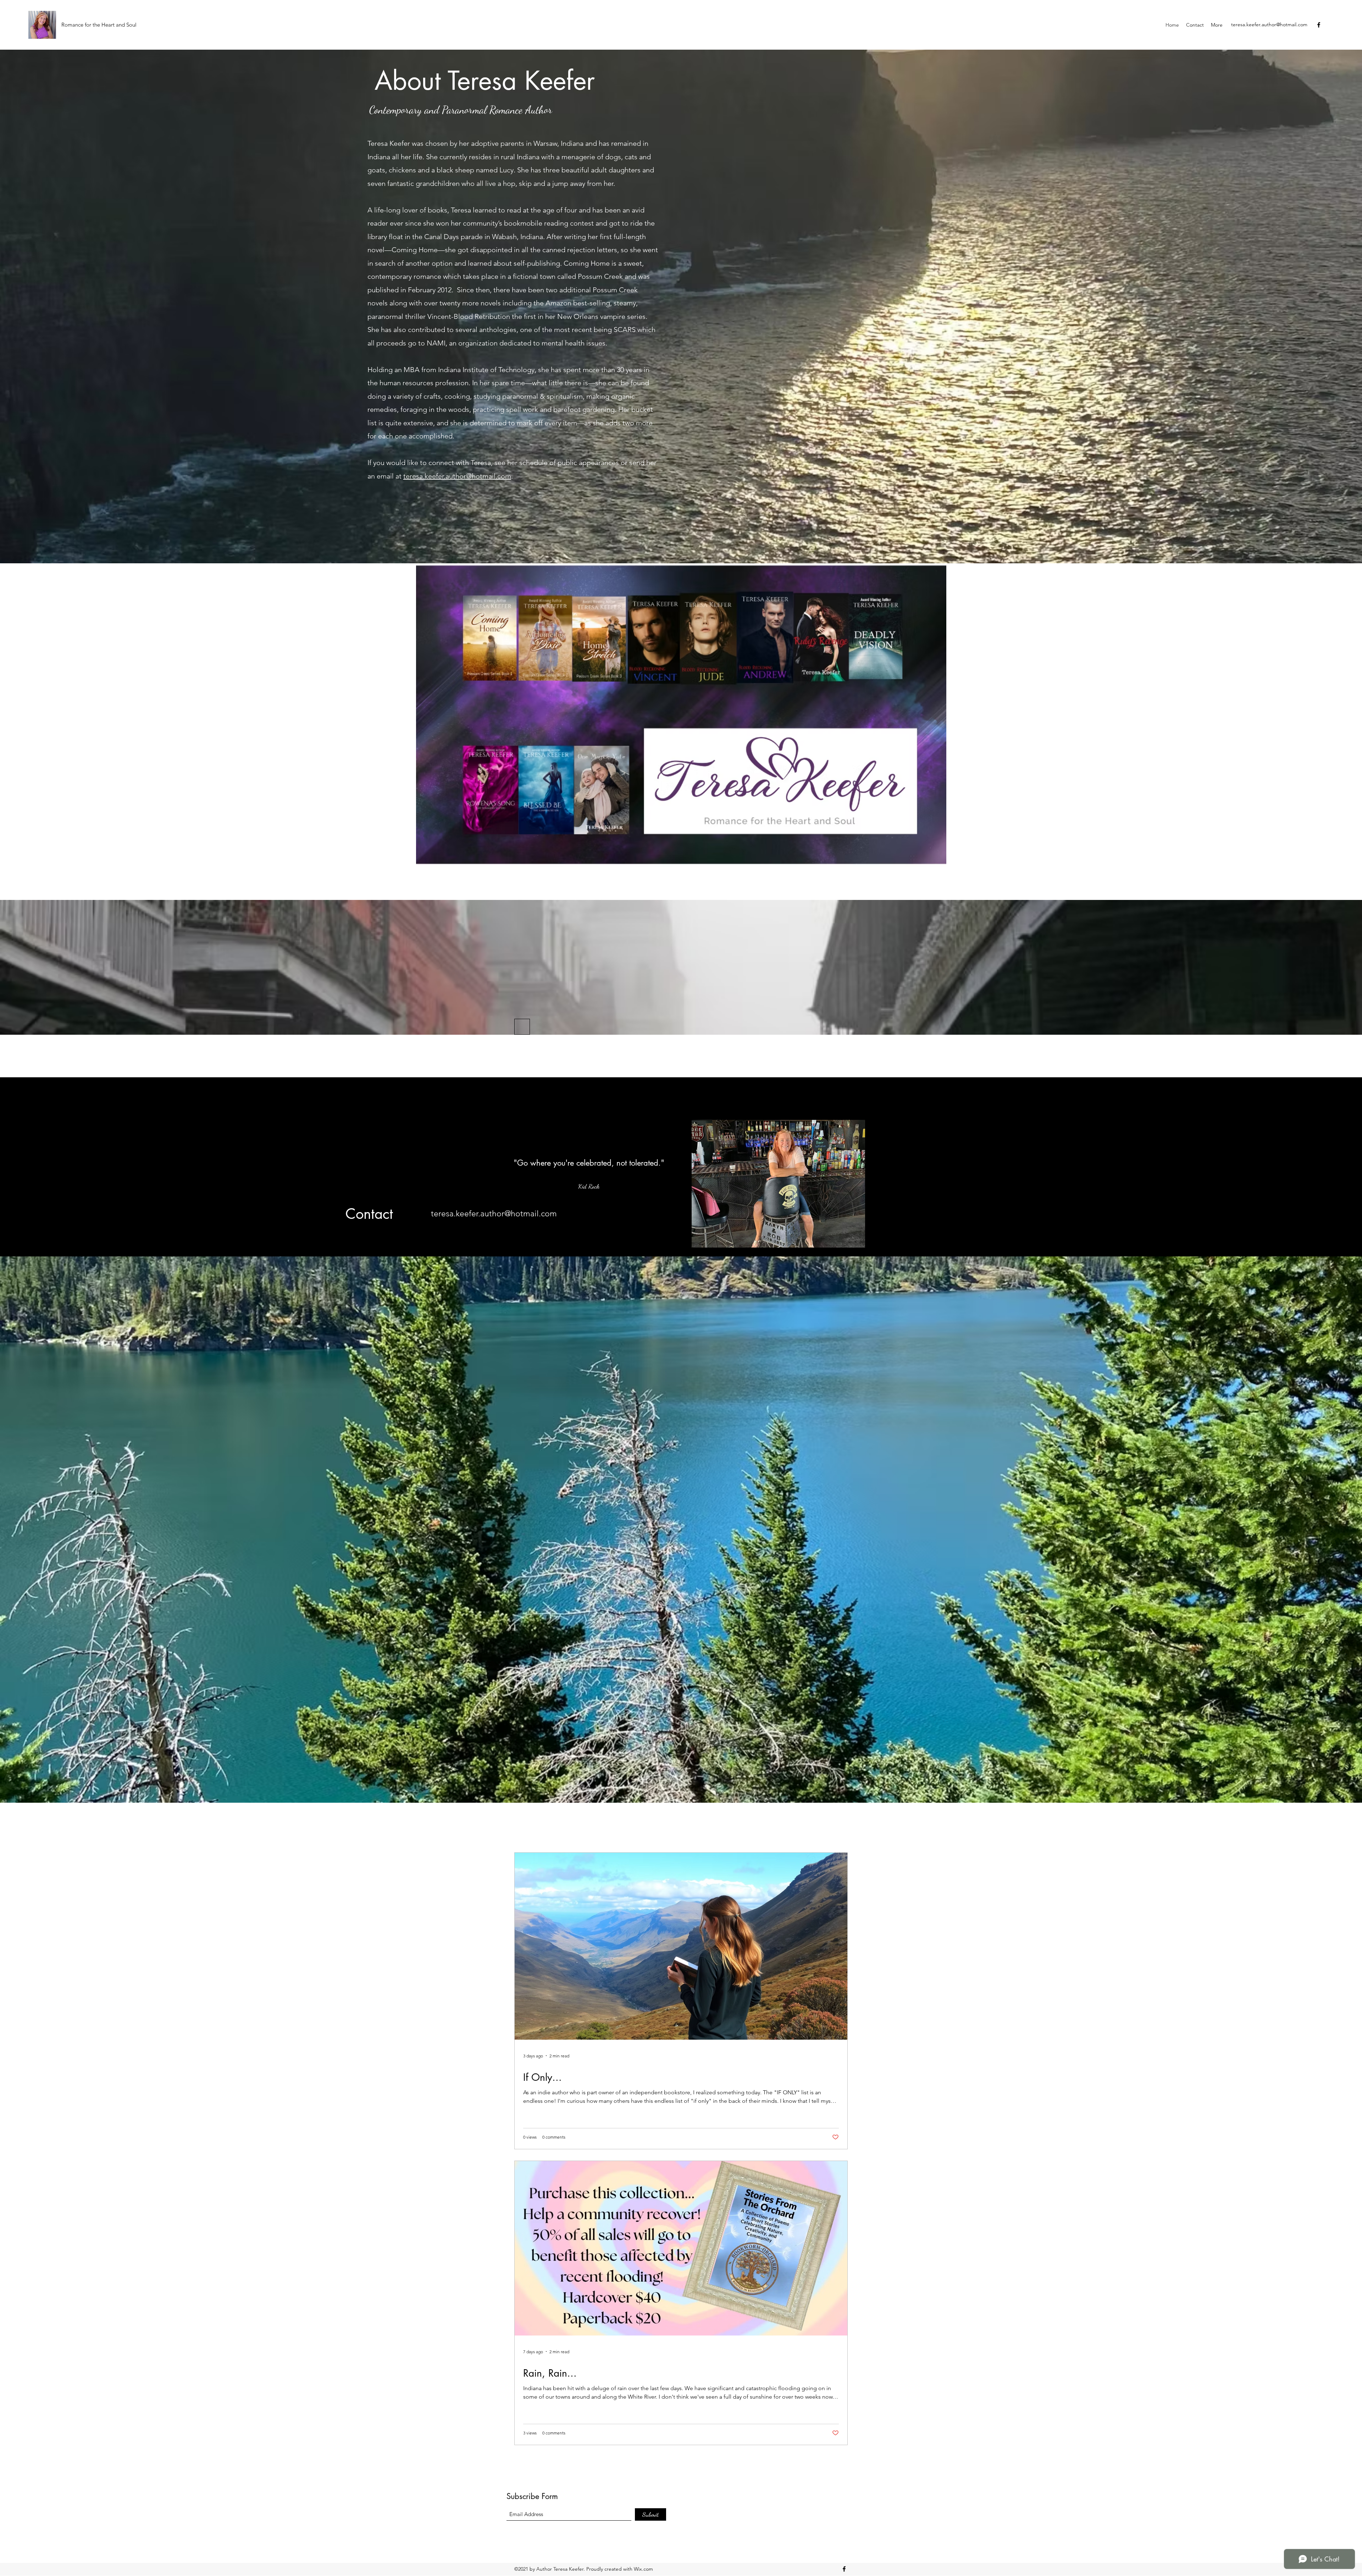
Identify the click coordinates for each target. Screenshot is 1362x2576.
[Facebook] (1319, 25)
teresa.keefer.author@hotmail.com (1269, 24)
